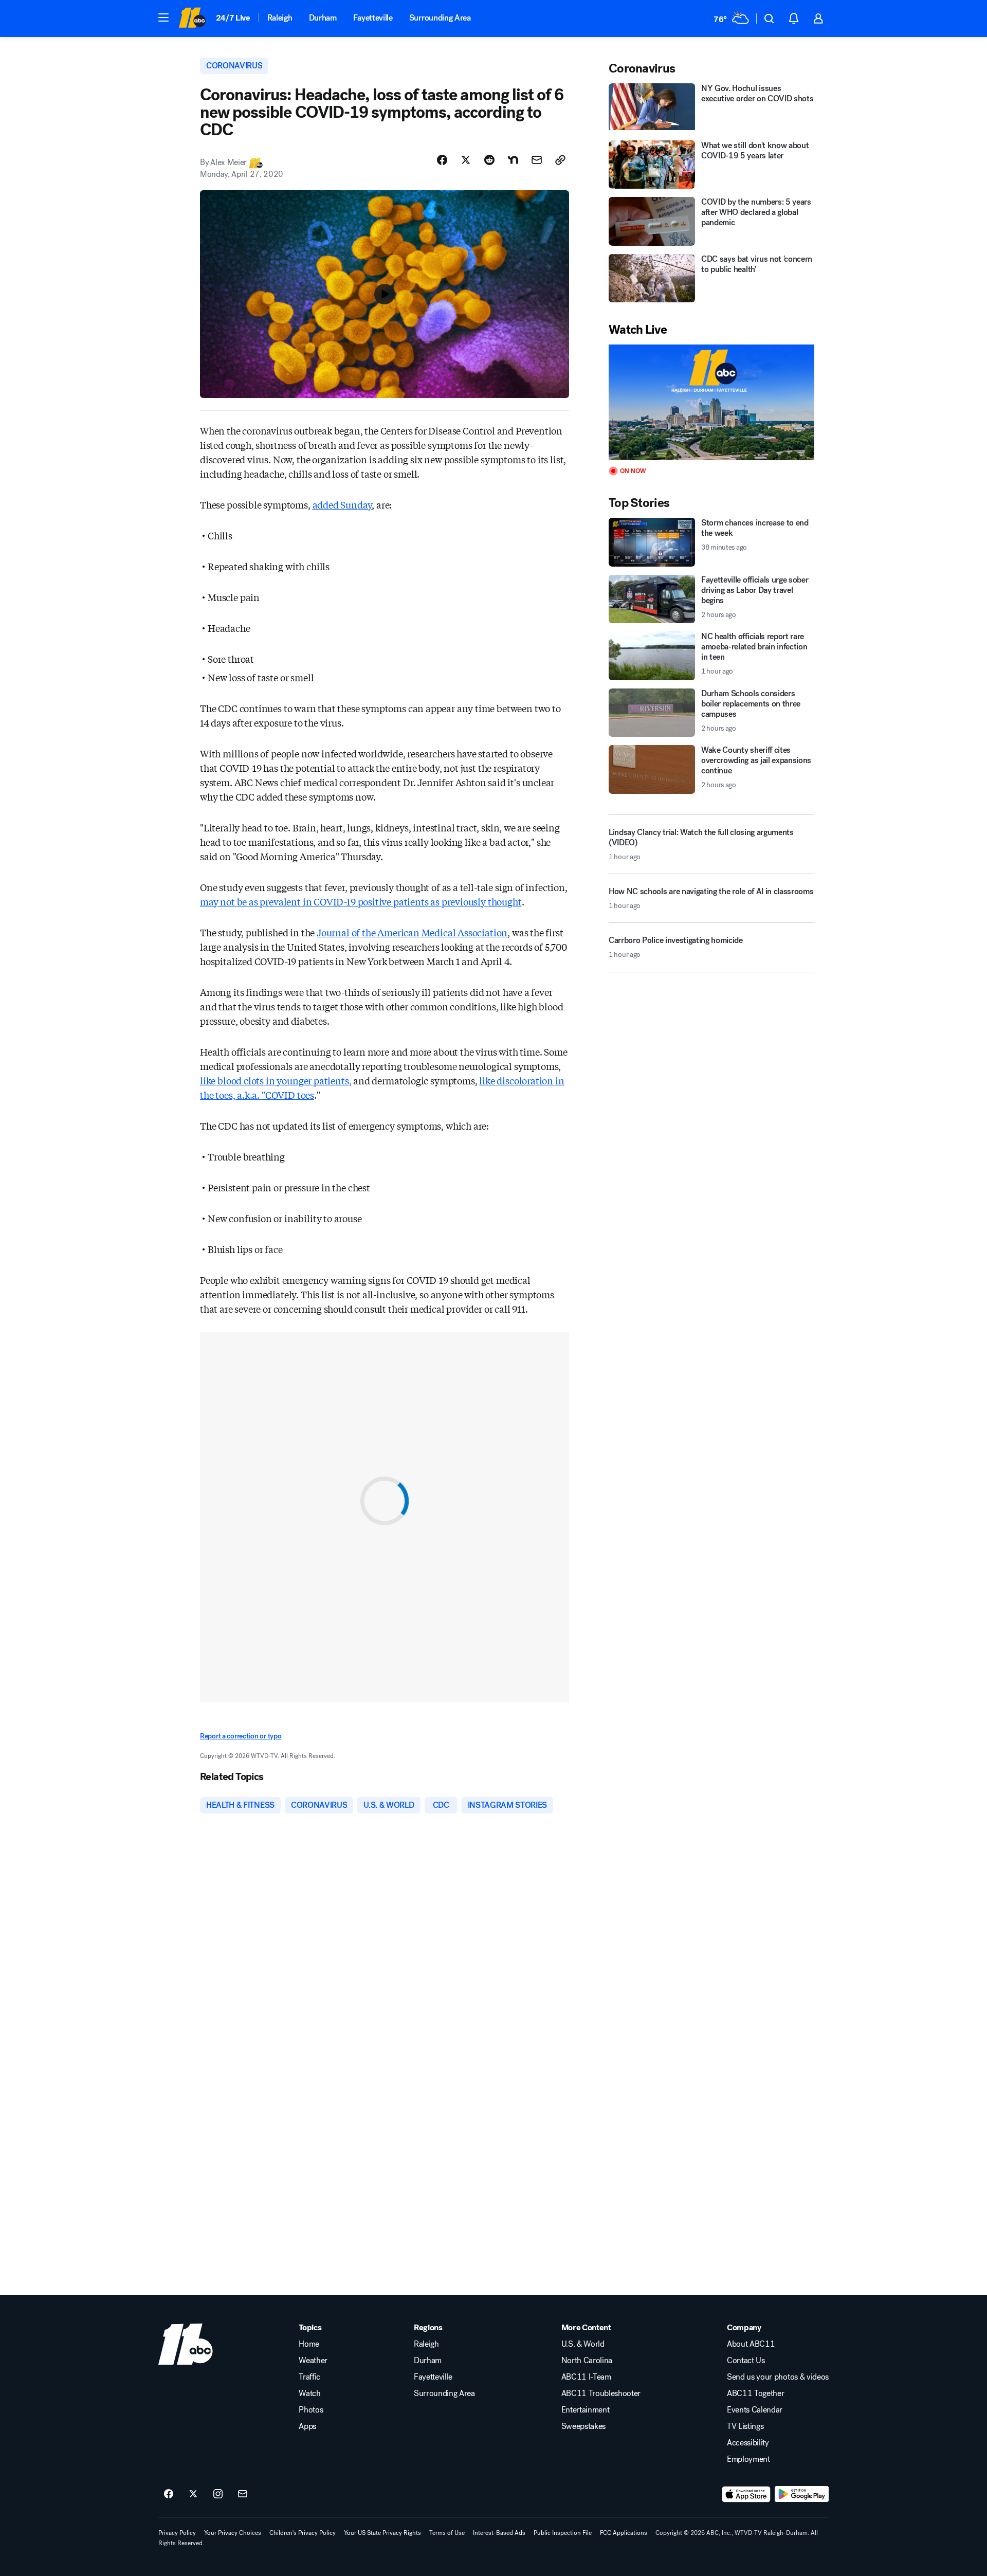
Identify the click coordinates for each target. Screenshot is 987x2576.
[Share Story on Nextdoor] (513, 160)
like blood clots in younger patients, (276, 1080)
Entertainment (586, 2410)
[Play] (711, 402)
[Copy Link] (560, 160)
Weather (313, 2361)
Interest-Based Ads (499, 2533)
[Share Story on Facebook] (442, 160)
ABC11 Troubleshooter (601, 2393)
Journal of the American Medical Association (412, 932)
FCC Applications (624, 2533)
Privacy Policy (177, 2533)
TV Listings (745, 2426)
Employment (748, 2459)
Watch (309, 2393)
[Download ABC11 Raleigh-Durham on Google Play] (802, 2494)
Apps (307, 2426)
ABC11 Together (756, 2393)
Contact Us (746, 2361)
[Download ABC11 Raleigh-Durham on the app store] (746, 2494)
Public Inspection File (563, 2533)
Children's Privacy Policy (303, 2533)
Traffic (309, 2377)
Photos (311, 2410)
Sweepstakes (583, 2426)
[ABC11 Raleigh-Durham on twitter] (193, 2494)
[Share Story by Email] (537, 160)
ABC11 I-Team (586, 2377)
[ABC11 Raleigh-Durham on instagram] (218, 2494)
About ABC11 (751, 2344)
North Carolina (587, 2361)
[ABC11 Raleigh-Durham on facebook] (169, 2494)
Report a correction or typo (241, 1736)
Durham (323, 18)
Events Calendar (755, 2410)
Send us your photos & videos (778, 2377)
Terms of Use (447, 2533)
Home (309, 2344)
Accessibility (748, 2443)
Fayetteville (373, 18)
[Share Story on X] (466, 160)
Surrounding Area (440, 18)
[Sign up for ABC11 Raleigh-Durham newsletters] (243, 2494)
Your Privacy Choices (233, 2533)
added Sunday (342, 504)
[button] (163, 17)
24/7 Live (233, 18)
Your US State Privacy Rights (382, 2533)
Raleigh (280, 18)
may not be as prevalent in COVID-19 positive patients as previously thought (361, 901)
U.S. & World (583, 2344)
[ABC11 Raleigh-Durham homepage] (192, 19)
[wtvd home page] (186, 2344)
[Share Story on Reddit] (489, 160)
